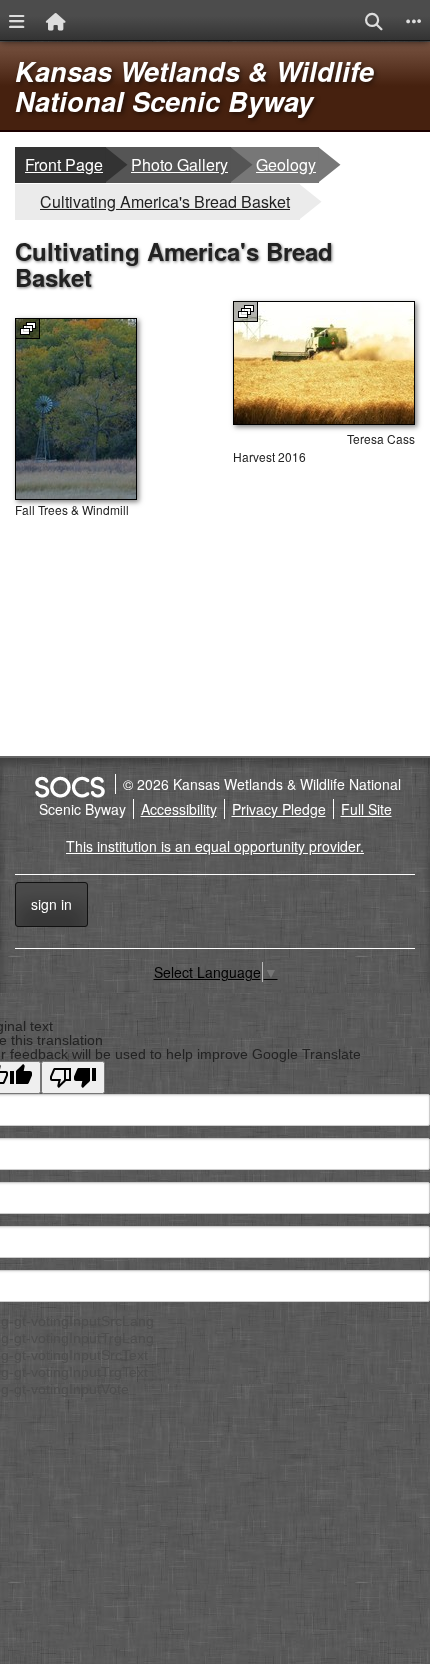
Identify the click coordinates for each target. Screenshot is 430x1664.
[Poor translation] (73, 1077)
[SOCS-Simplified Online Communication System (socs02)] (69, 784)
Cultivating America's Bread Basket (164, 201)
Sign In (51, 904)
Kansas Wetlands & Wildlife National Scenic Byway (194, 86)
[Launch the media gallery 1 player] (324, 419)
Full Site (366, 809)
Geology (287, 164)
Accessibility (179, 809)
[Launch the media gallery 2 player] (76, 494)
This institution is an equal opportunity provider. (215, 846)
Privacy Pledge (279, 809)
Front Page (64, 164)
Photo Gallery (179, 164)
